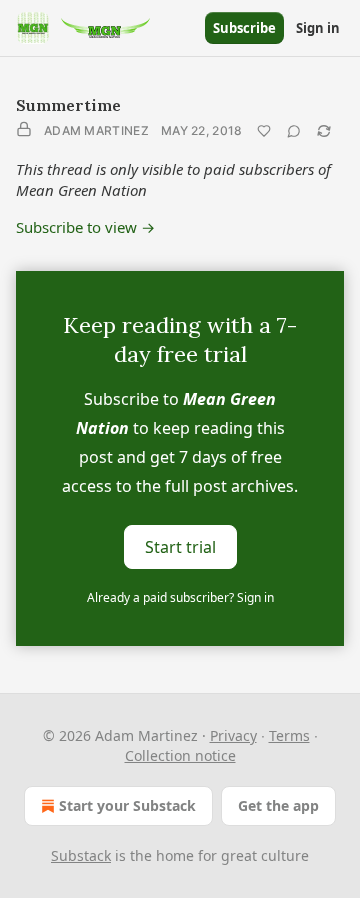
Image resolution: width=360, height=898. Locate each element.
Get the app (278, 805)
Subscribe (244, 28)
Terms (289, 735)
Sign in (318, 28)
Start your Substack (127, 805)
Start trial (180, 547)
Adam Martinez (96, 130)
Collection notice (180, 755)
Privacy (233, 735)
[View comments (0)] (294, 131)
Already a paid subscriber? (180, 597)
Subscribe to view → (85, 227)
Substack (81, 855)
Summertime (68, 105)
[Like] (264, 131)
